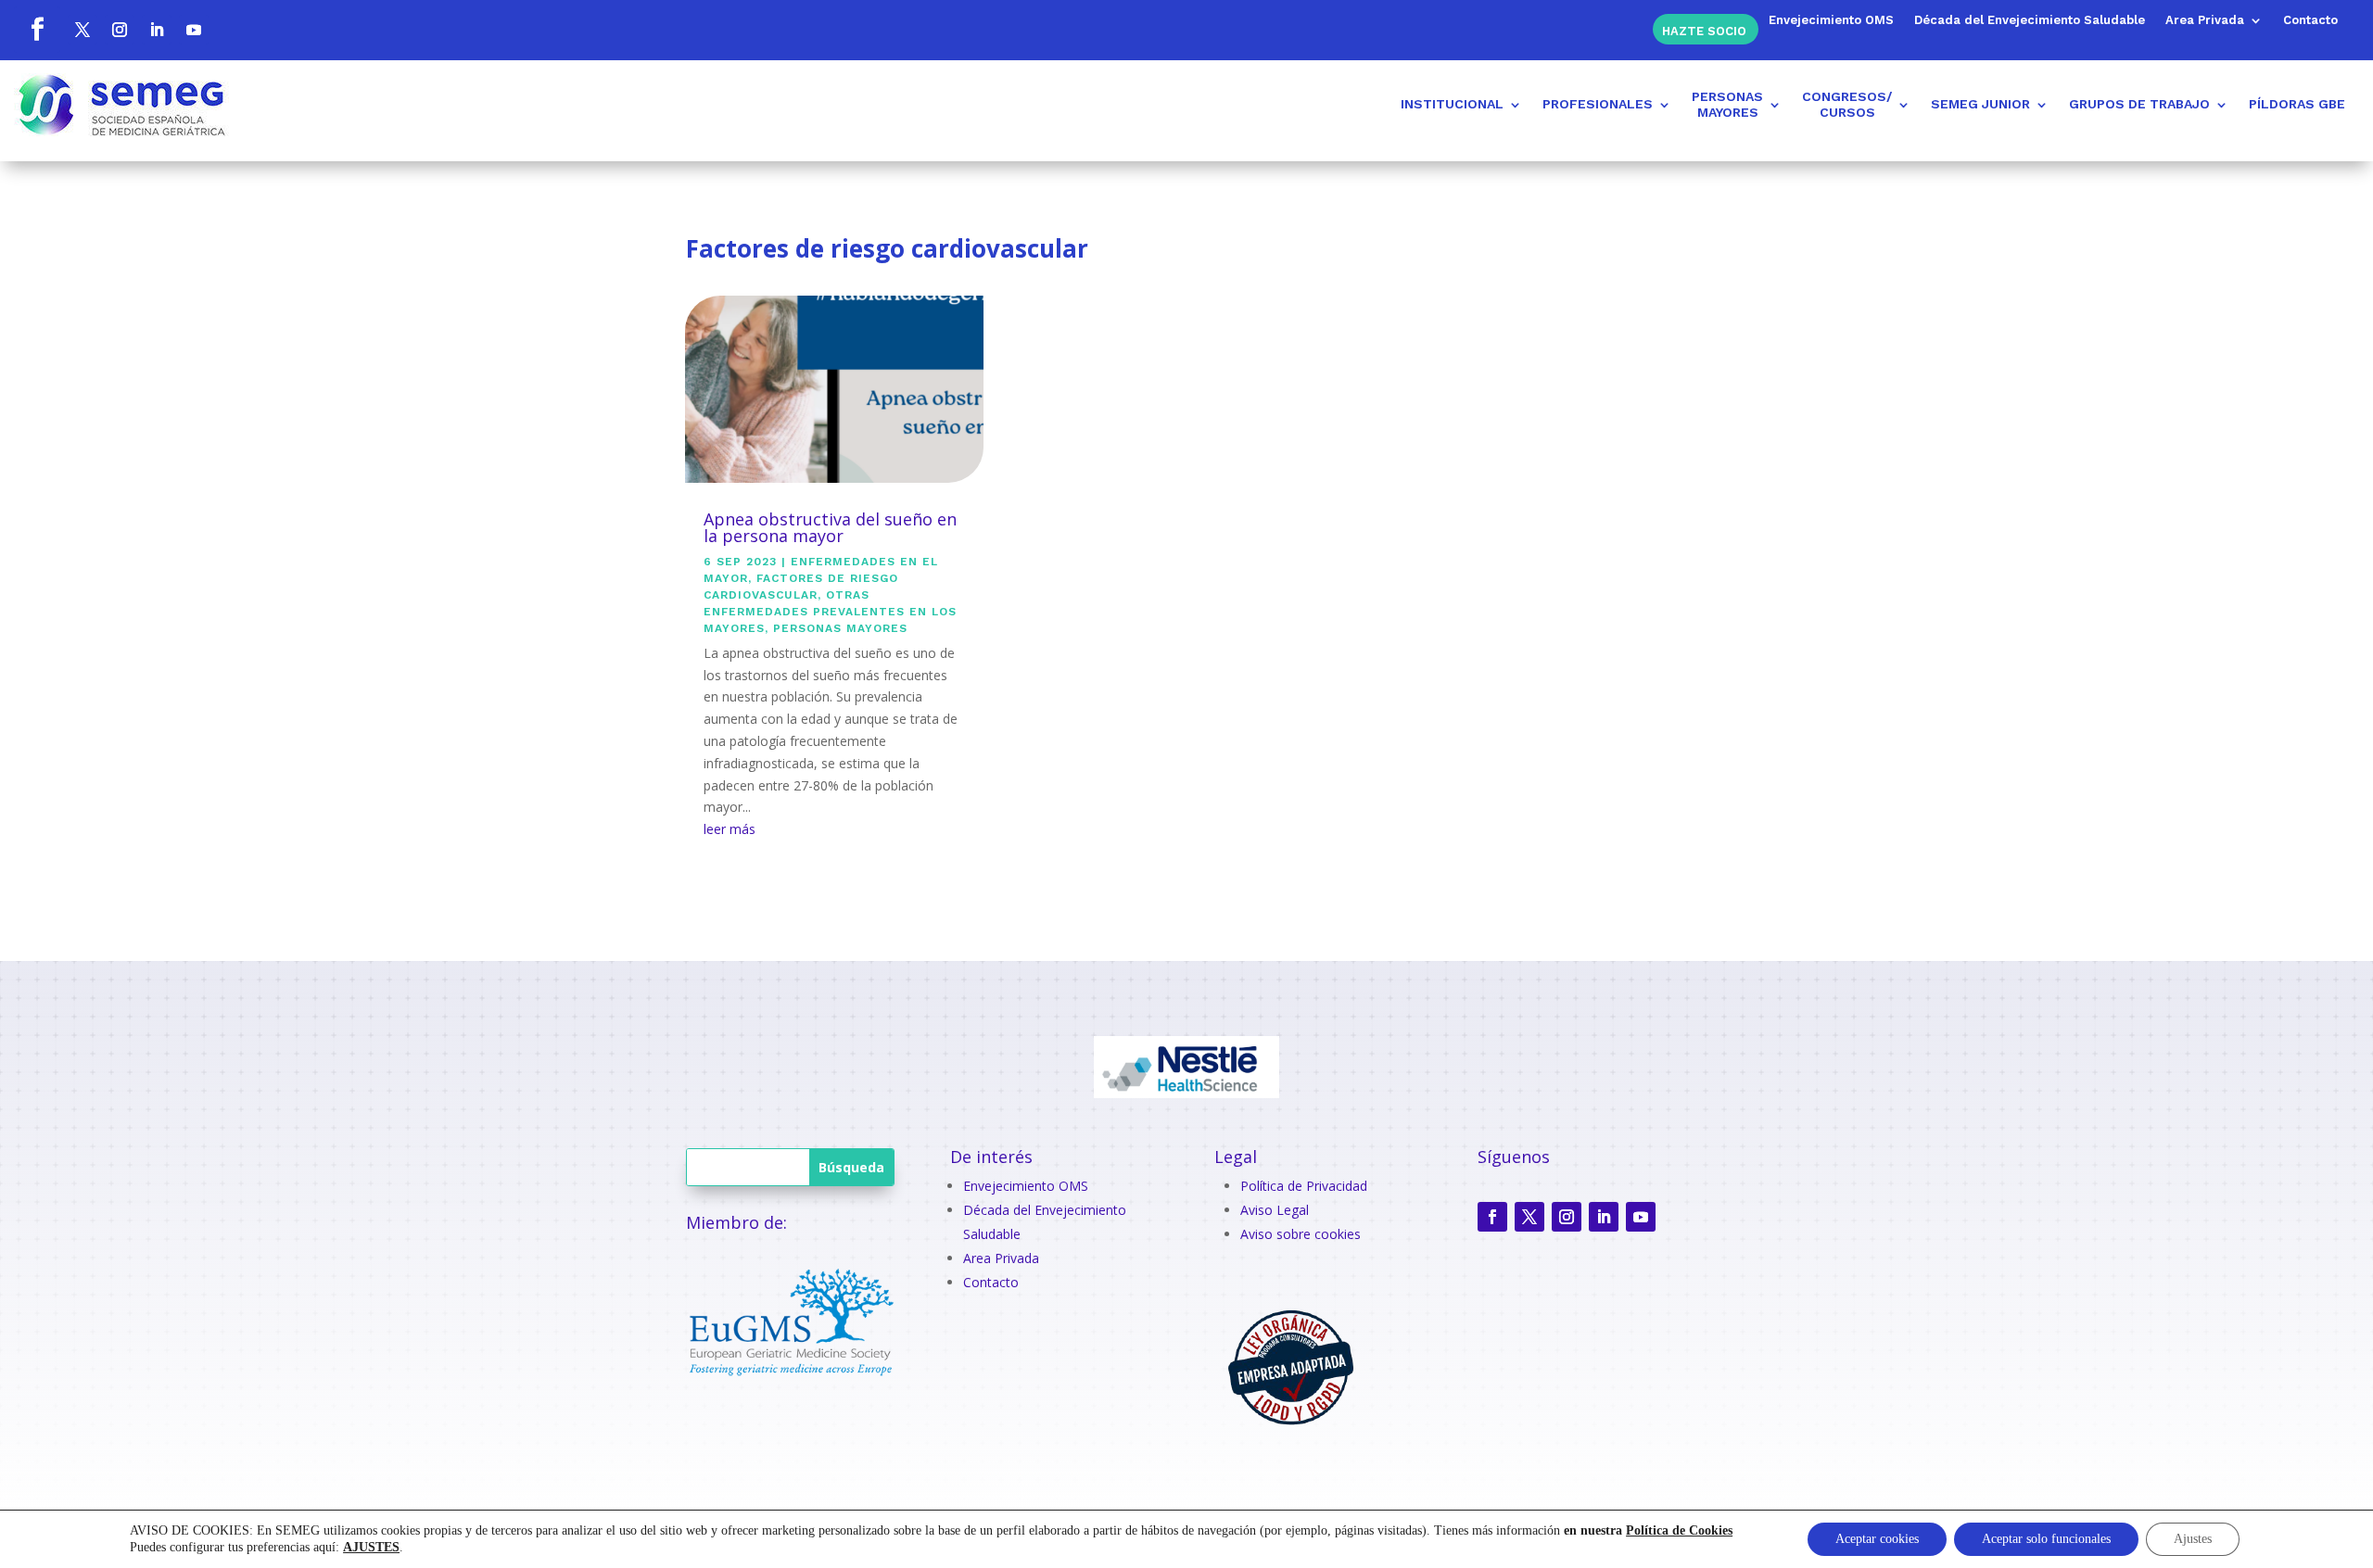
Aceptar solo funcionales (2046, 1539)
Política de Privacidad (1304, 1186)
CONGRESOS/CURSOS (1847, 104)
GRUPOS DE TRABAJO (2139, 104)
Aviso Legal (1275, 1210)
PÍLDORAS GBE (2297, 104)
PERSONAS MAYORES (840, 628)
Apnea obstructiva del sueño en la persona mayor (830, 527)
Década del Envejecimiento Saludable (2030, 20)
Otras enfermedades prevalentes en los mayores (830, 612)
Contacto (2310, 20)
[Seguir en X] (82, 30)
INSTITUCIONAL (1452, 104)
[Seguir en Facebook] (37, 30)
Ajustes (2193, 1539)
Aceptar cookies (1877, 1539)
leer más (730, 829)
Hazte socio (1704, 30)
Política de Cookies (1679, 1530)
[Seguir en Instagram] (120, 30)
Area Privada (2205, 20)
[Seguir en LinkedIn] (157, 30)
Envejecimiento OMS (1831, 20)
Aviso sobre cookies (1301, 1234)
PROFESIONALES (1598, 104)
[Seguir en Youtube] (194, 30)
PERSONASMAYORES (1727, 104)
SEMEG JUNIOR (1980, 104)
